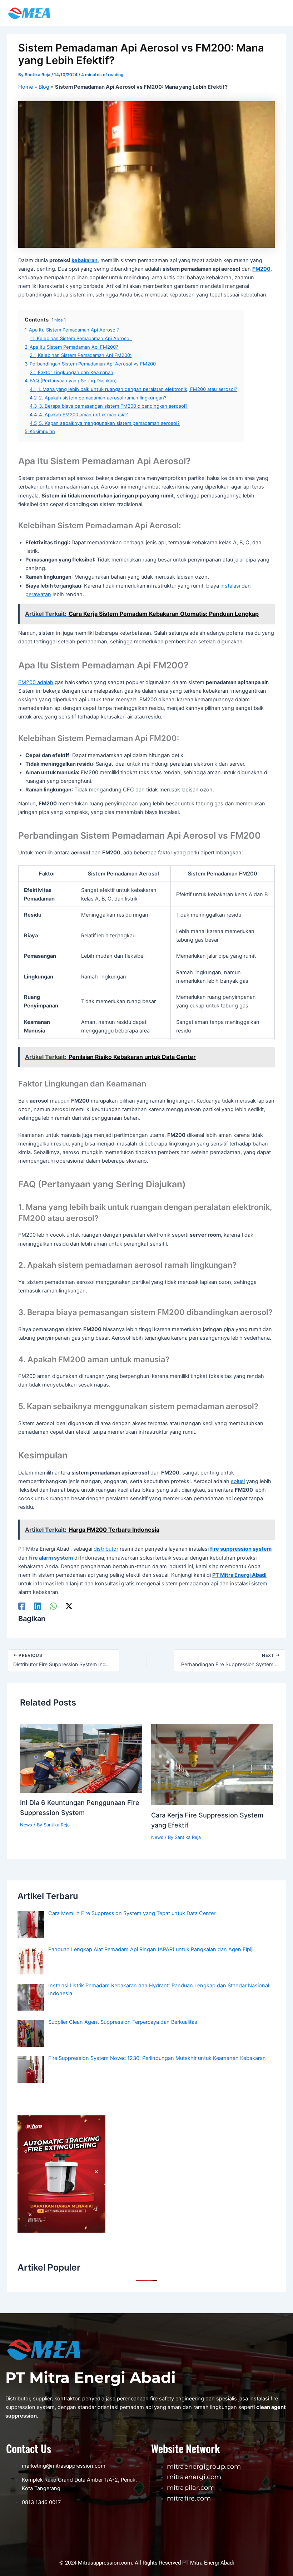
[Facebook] (22, 1606)
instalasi (230, 586)
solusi (238, 1481)
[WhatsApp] (53, 1606)
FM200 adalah (36, 682)
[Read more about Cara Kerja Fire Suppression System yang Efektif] (212, 1764)
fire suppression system (241, 1549)
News (26, 1825)
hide (59, 320)
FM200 (261, 269)
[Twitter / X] (69, 1606)
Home (26, 87)
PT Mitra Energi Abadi (239, 1575)
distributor (106, 1549)
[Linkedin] (38, 1606)
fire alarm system (51, 1558)
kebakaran (85, 260)
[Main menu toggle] (278, 13)
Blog (44, 87)
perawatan (38, 594)
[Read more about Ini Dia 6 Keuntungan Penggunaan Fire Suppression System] (81, 1758)
